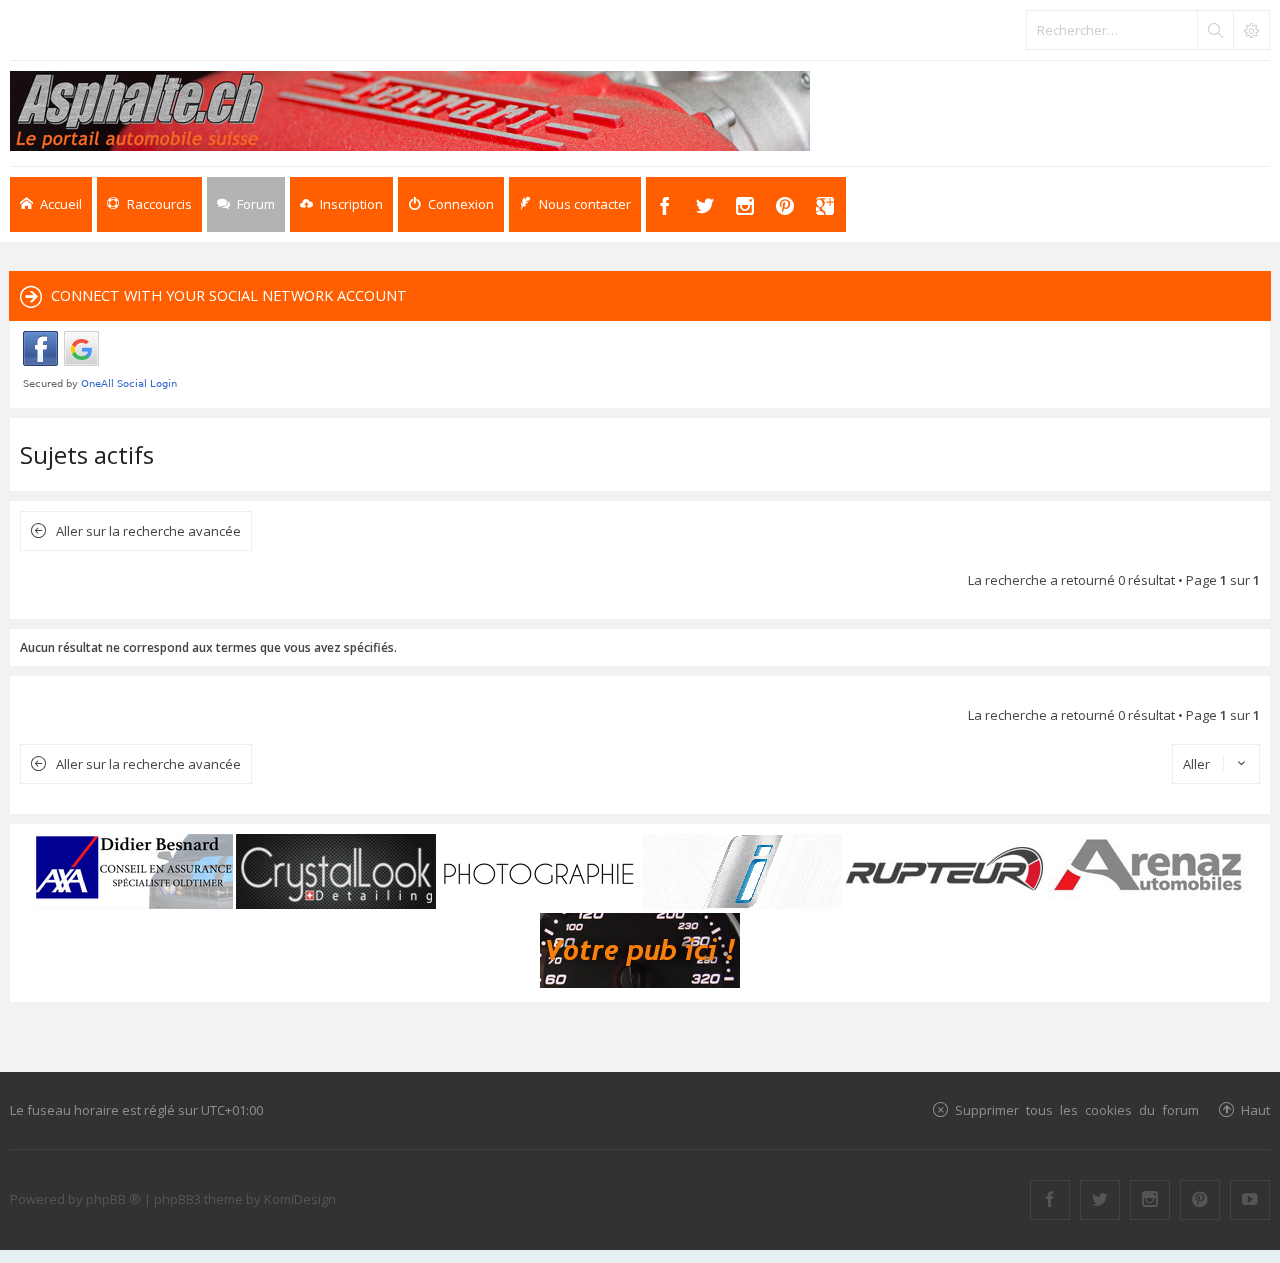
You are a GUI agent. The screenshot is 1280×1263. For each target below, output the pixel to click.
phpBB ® (113, 1199)
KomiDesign (300, 1199)
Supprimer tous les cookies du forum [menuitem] (1077, 1109)
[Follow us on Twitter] (1100, 1200)
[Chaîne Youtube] (1250, 1200)
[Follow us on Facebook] (1050, 1200)
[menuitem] (341, 204)
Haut (1255, 1109)
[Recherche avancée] (1251, 30)
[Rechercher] (1215, 30)
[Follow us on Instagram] (1150, 1200)
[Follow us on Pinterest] (1200, 1200)
